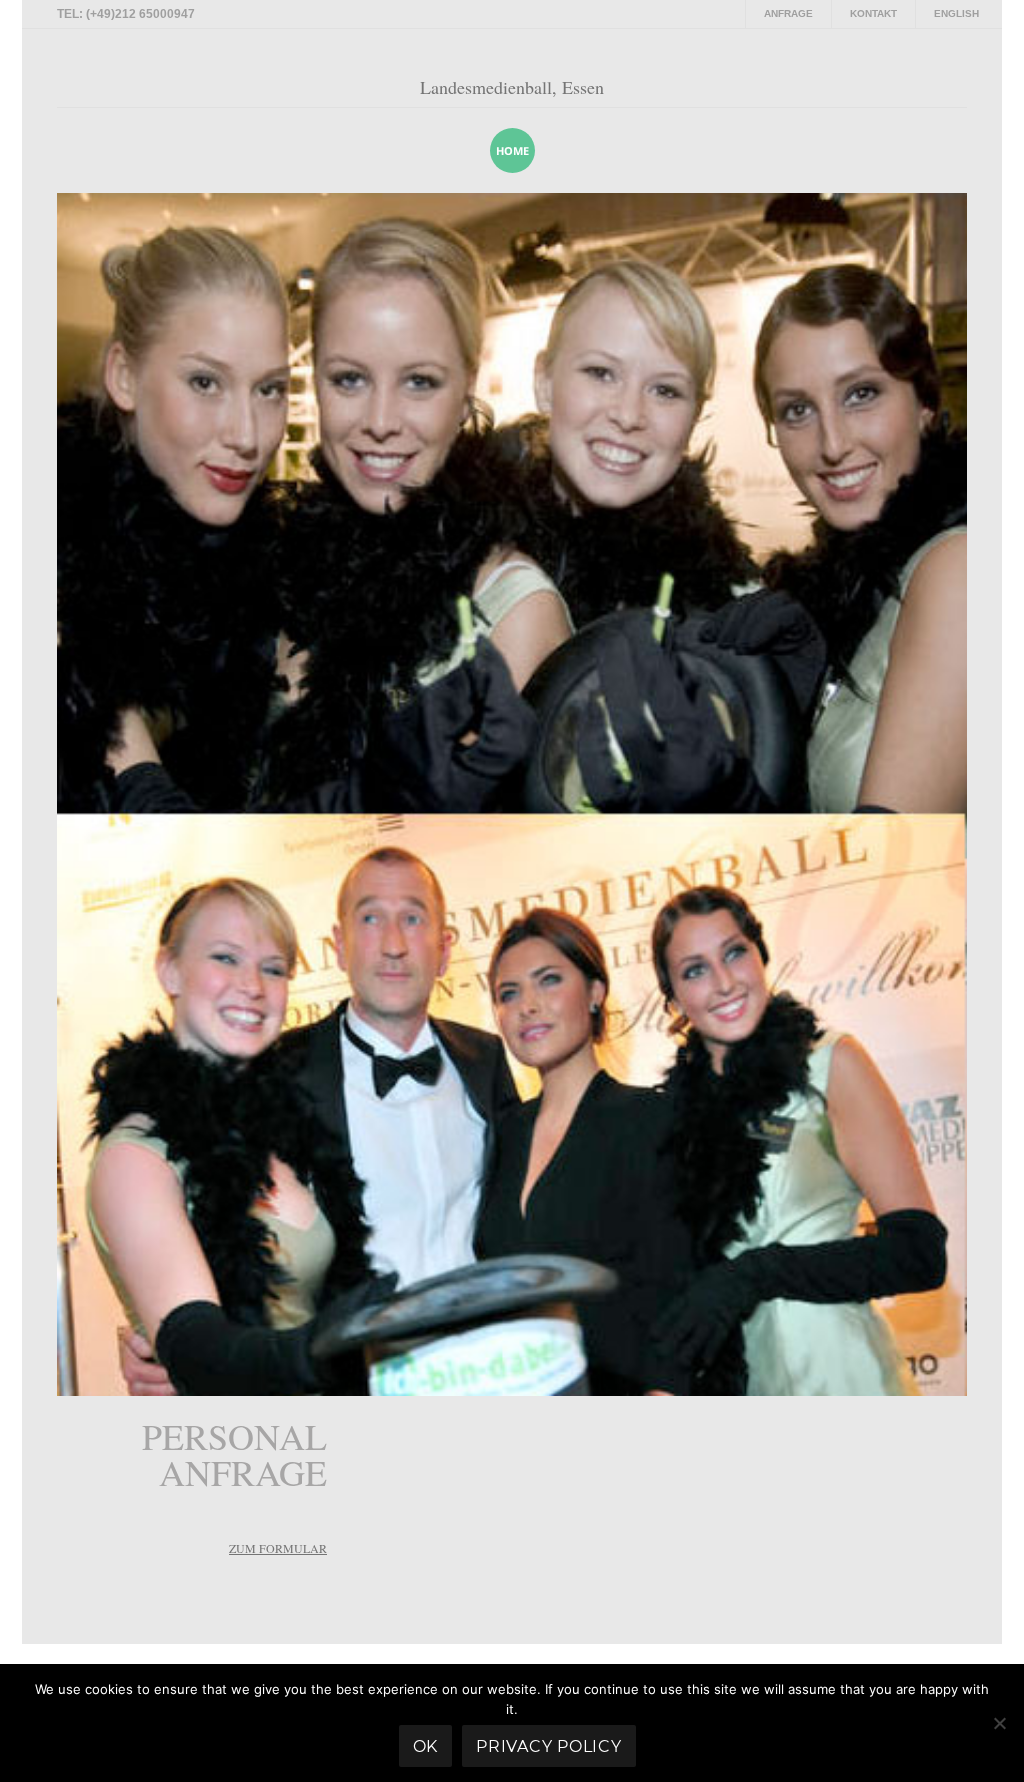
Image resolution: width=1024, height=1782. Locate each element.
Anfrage (788, 13)
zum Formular (278, 1548)
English (956, 13)
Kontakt (873, 13)
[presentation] (926, 150)
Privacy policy (549, 1746)
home (512, 150)
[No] (999, 1723)
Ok (426, 1746)
